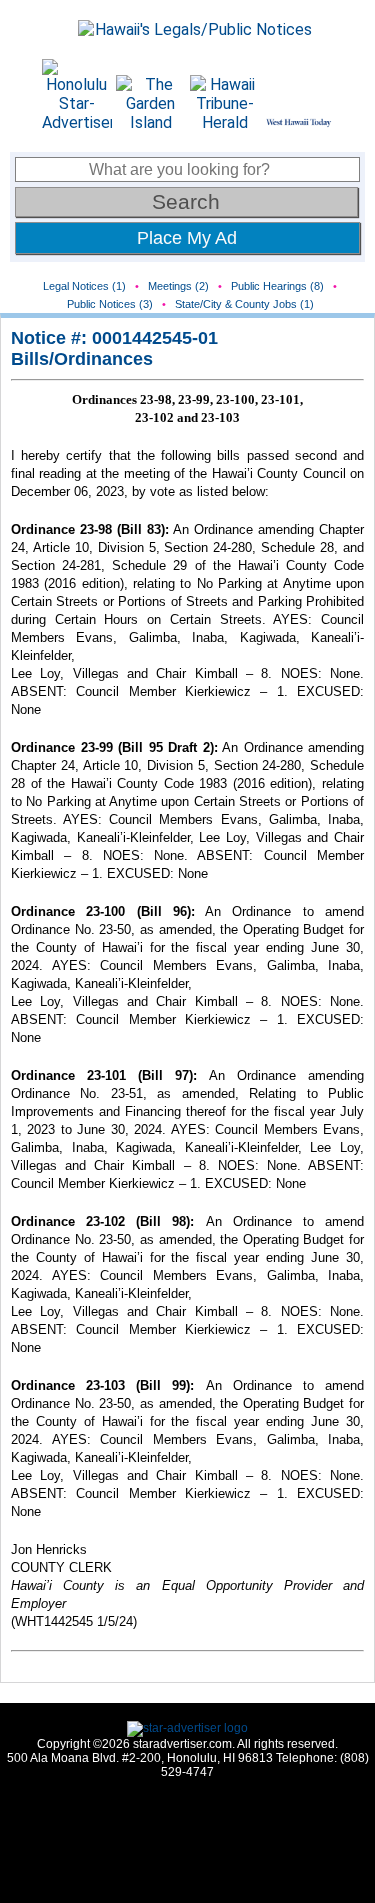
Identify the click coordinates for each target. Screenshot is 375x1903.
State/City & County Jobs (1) (244, 304)
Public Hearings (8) (277, 286)
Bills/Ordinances (82, 359)
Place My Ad (187, 238)
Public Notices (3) (110, 304)
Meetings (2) (178, 286)
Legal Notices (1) (84, 286)
